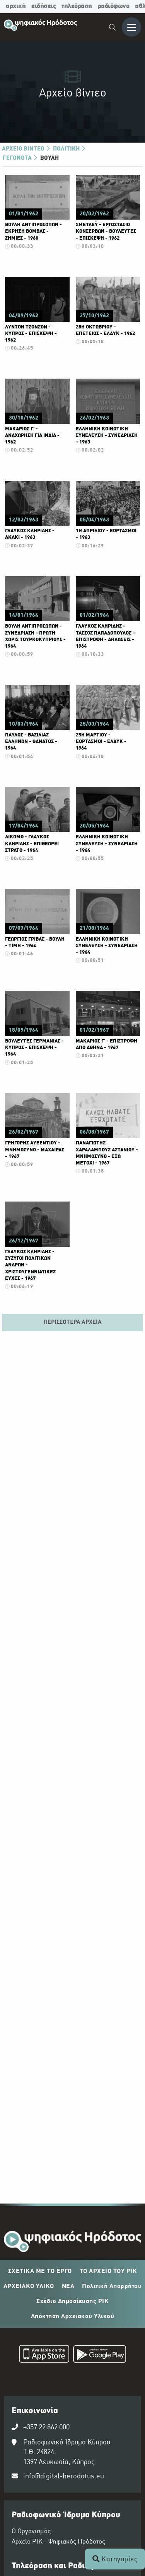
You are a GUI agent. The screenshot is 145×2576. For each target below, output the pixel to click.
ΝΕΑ (68, 2287)
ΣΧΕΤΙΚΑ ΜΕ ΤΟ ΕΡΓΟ (40, 2271)
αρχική (16, 6)
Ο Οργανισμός (31, 2532)
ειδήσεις (43, 6)
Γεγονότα (18, 158)
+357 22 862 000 (46, 2428)
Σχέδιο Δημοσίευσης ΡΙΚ (72, 2302)
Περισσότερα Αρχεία (73, 1322)
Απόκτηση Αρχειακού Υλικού (73, 2317)
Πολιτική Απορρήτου (112, 2287)
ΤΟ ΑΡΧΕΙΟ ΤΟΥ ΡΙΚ (108, 2271)
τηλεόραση (77, 6)
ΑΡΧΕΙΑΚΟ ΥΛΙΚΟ (29, 2287)
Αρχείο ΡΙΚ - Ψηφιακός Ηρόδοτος (58, 2542)
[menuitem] (113, 28)
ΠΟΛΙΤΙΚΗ (67, 149)
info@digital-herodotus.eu (64, 2477)
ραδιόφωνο (114, 6)
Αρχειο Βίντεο (24, 149)
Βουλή (49, 158)
